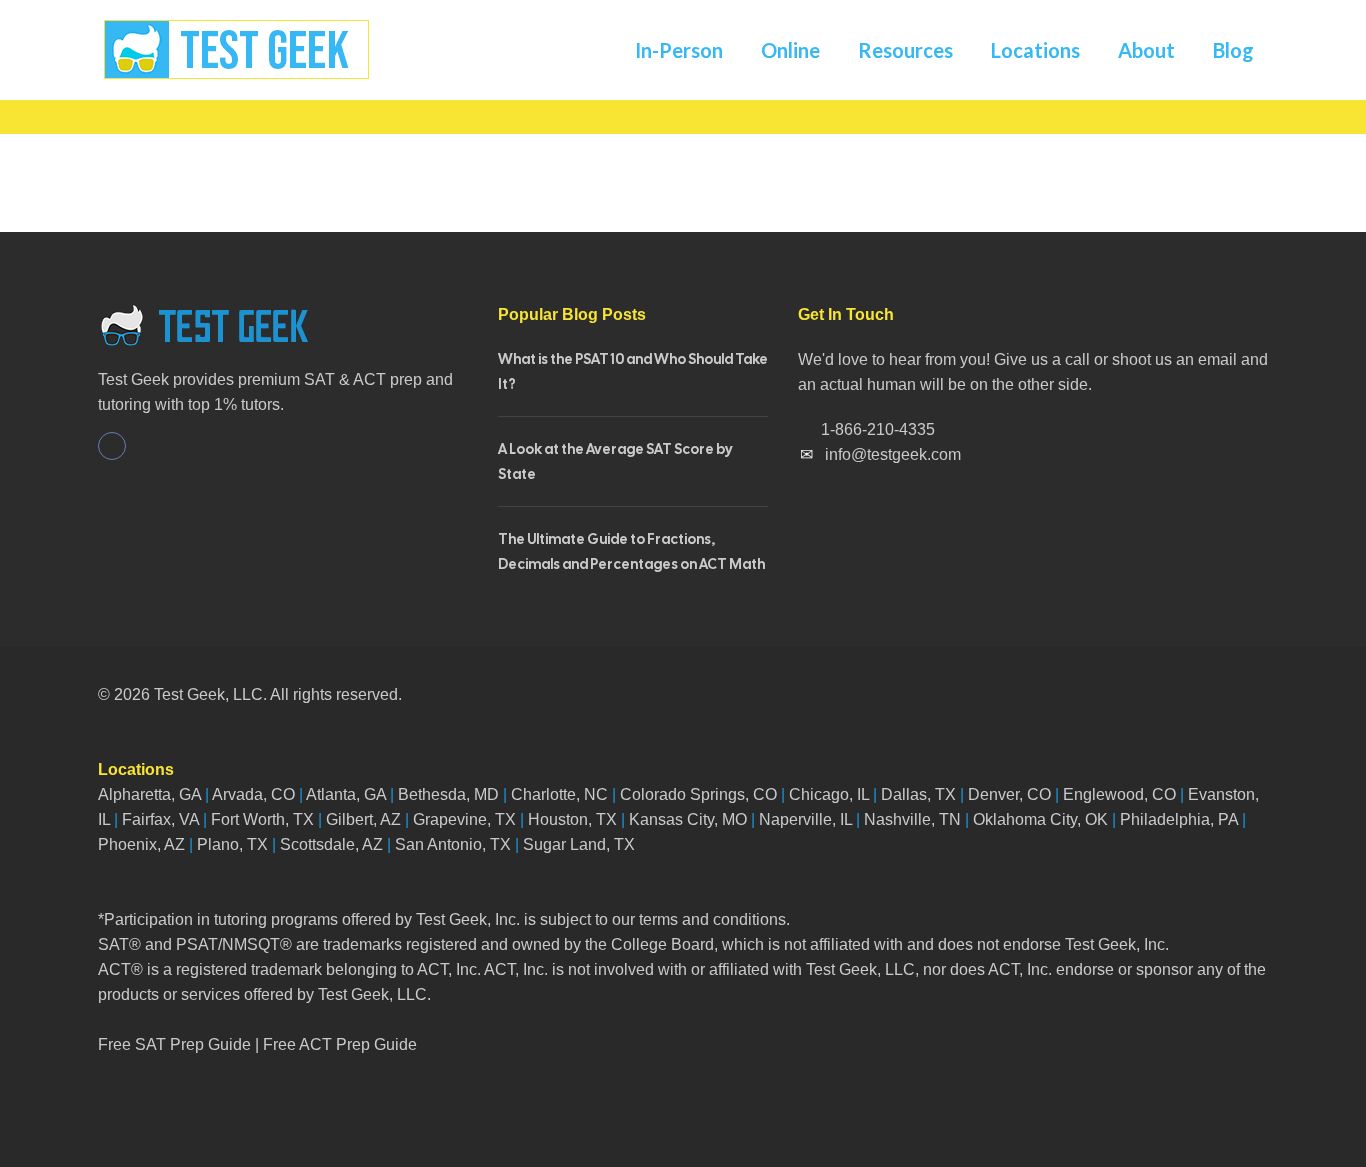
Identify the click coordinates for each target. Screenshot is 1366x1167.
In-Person (679, 50)
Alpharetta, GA (149, 794)
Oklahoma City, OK (1040, 819)
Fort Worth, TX (262, 819)
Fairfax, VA (160, 819)
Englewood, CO (1119, 794)
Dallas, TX (918, 794)
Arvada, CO (252, 794)
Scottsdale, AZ (331, 844)
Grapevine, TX (464, 819)
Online (790, 50)
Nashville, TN (912, 819)
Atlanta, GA (346, 794)
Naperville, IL (805, 819)
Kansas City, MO (688, 819)
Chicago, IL (829, 794)
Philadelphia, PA (1179, 819)
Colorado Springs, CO (698, 794)
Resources (905, 50)
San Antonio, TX (453, 844)
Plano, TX (232, 844)
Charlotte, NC (559, 794)
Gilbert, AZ (363, 819)
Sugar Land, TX (579, 844)
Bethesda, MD (448, 794)
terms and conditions (712, 919)
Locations (1035, 50)
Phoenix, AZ (141, 844)
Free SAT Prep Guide (174, 1044)
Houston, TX (572, 819)
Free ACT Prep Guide (340, 1044)
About (1146, 50)
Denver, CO (1009, 794)
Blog (1233, 50)
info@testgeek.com (893, 454)
